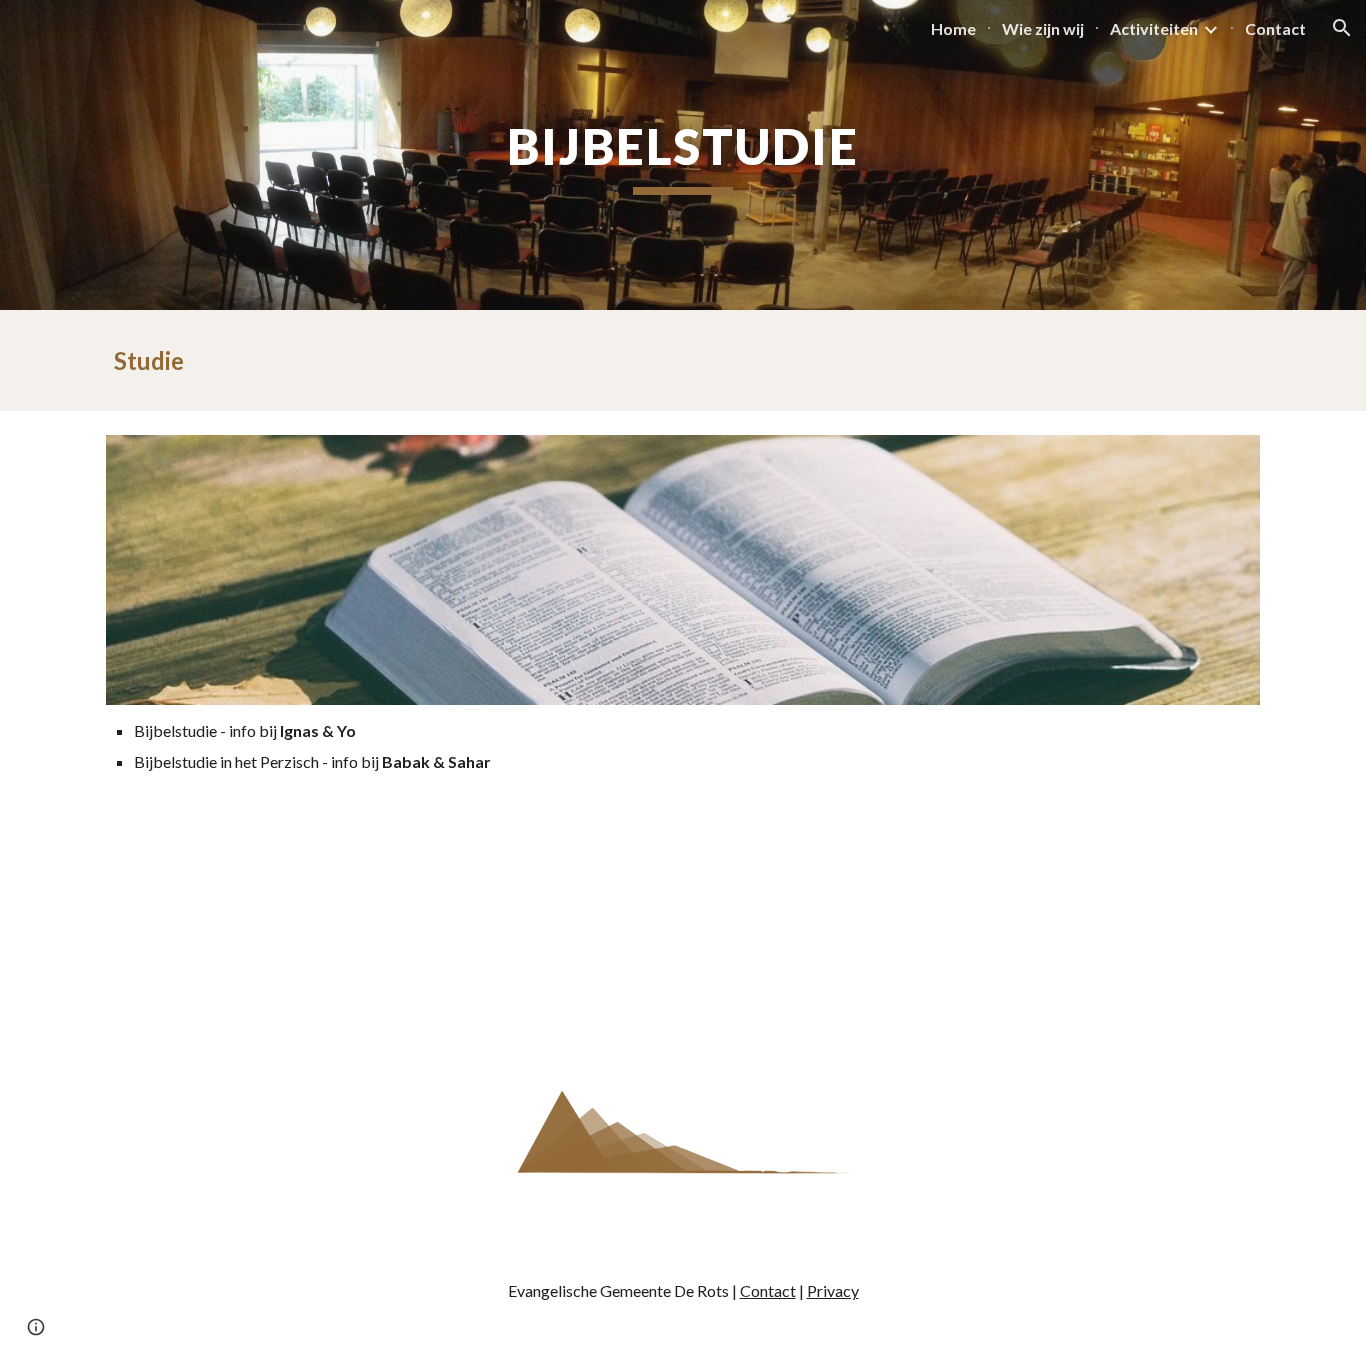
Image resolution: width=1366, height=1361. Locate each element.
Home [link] (953, 28)
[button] (1342, 28)
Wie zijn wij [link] (1043, 28)
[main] (683, 155)
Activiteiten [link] (1154, 28)
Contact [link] (1275, 28)
